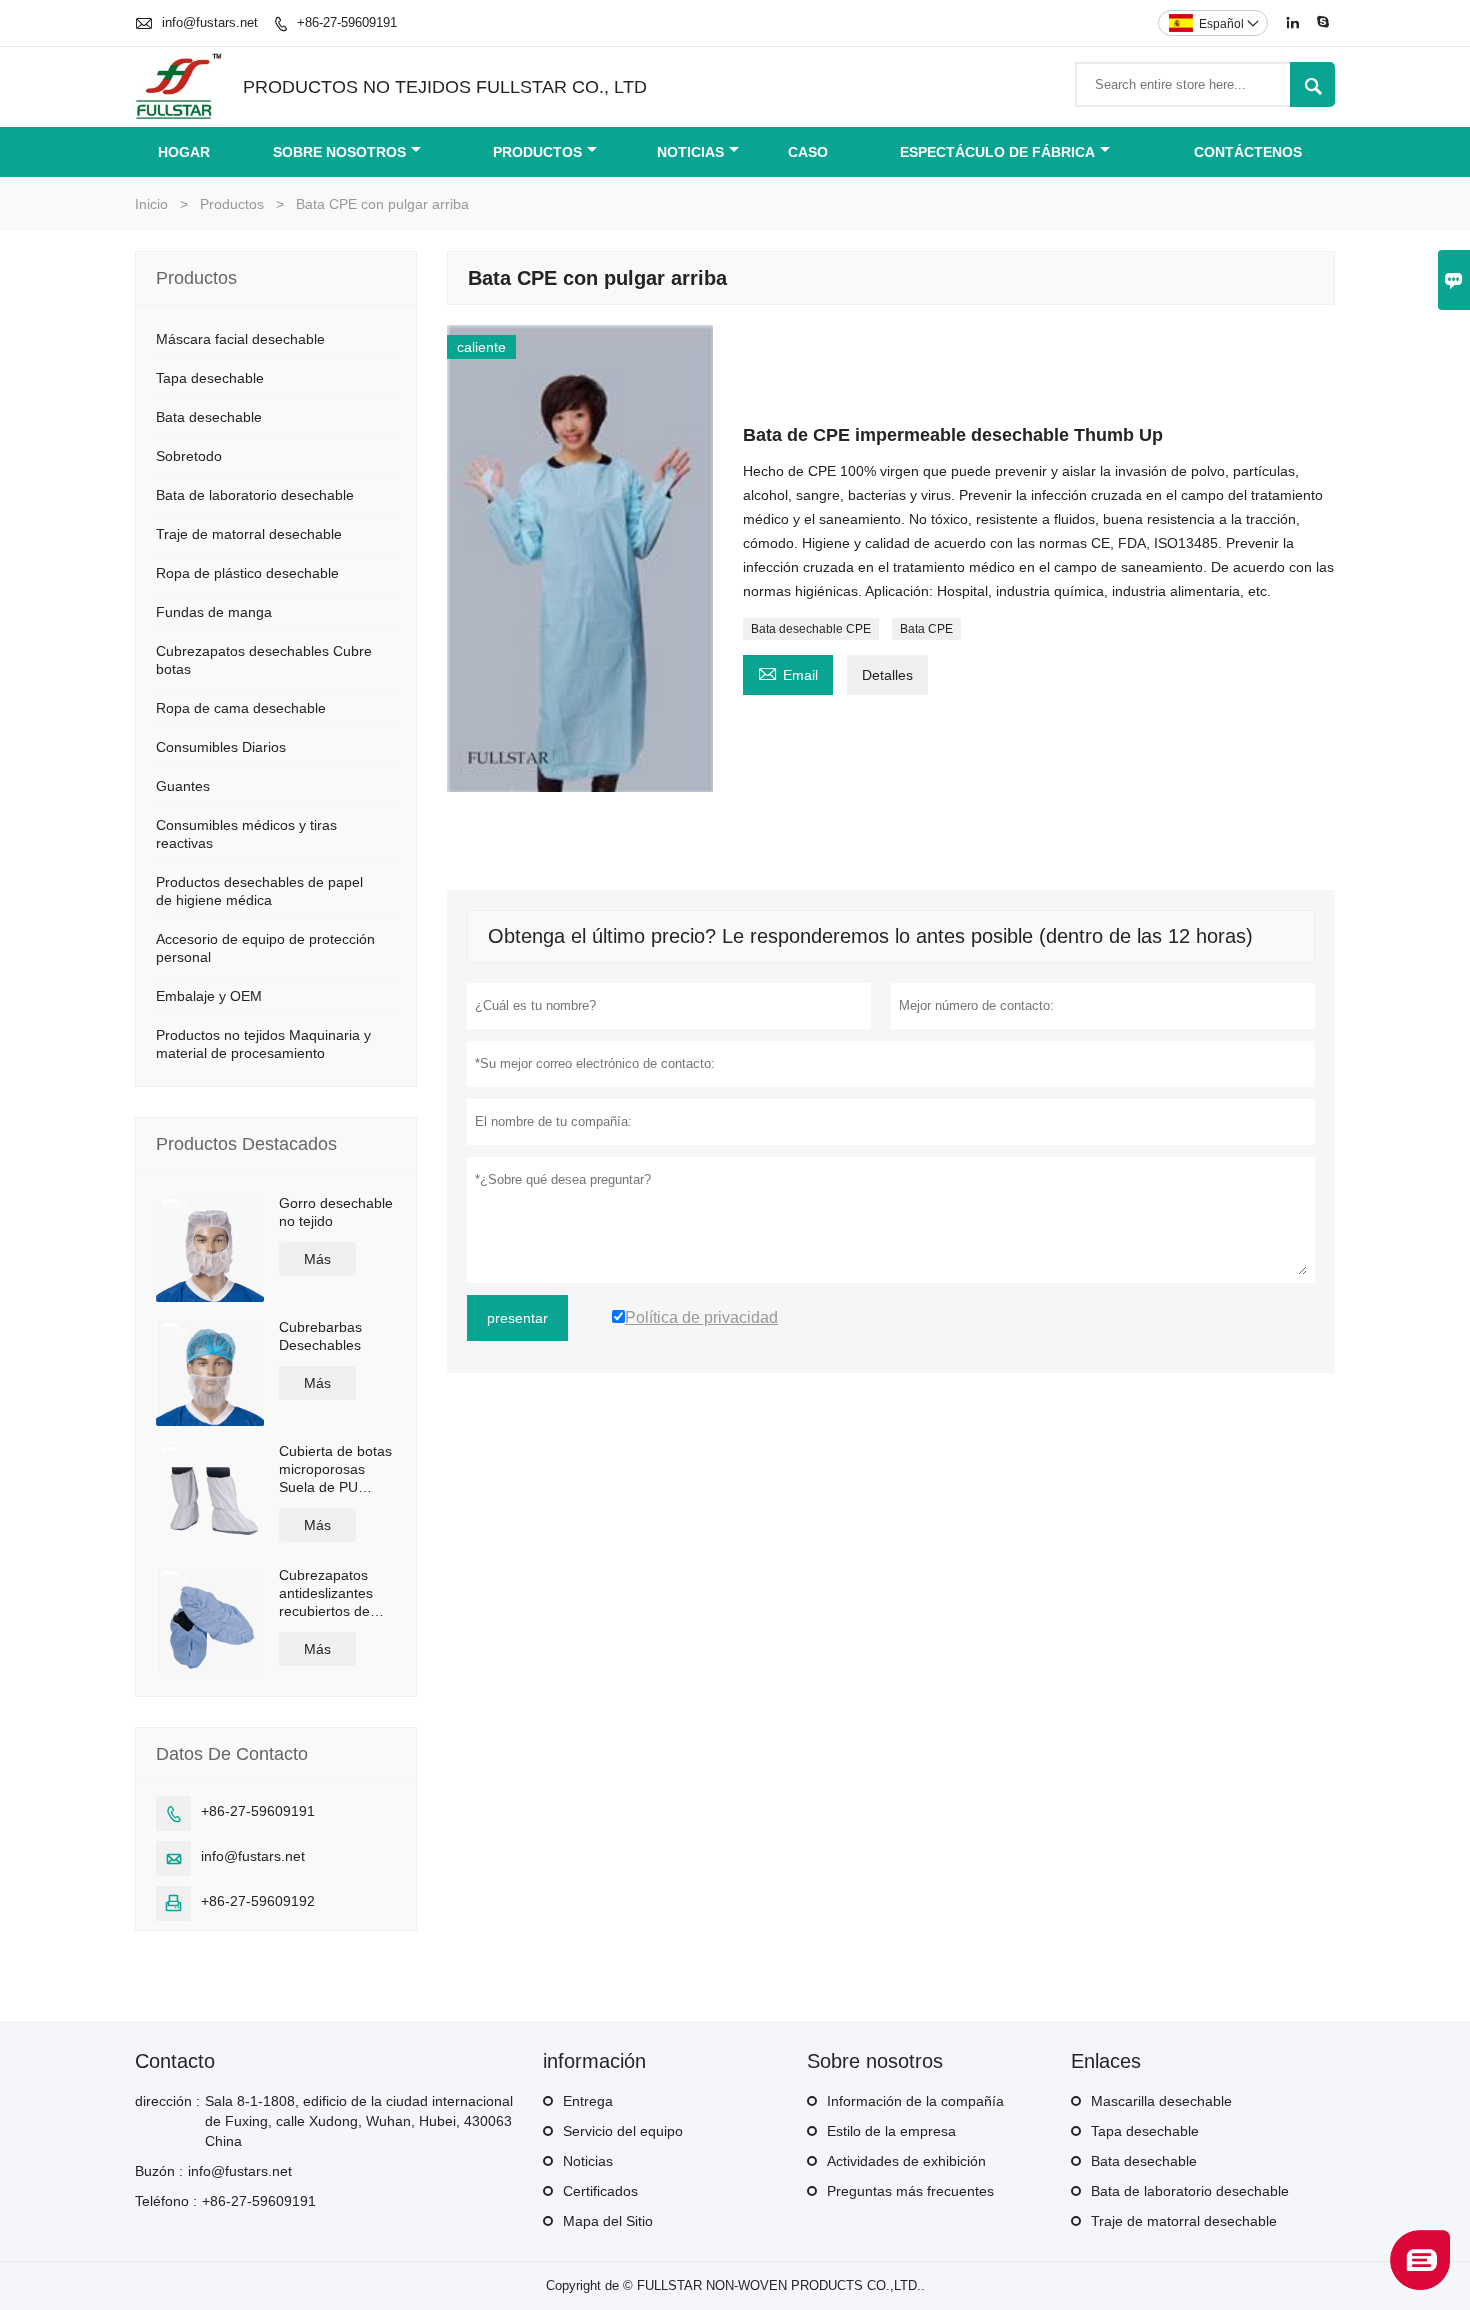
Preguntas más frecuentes (910, 2191)
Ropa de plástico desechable (247, 573)
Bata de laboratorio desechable (255, 495)
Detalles (887, 675)
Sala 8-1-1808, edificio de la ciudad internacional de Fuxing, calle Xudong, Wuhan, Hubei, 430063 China (359, 2121)
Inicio (151, 204)
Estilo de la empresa (891, 2131)
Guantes (183, 786)
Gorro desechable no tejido (336, 1212)
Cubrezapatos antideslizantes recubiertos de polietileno (326, 1593)
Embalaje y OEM (209, 996)
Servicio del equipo (623, 2131)
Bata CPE (926, 629)
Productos (537, 152)
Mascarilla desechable (1161, 2101)
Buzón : (159, 2171)
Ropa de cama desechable (241, 708)
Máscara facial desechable (240, 339)
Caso (808, 152)
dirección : (167, 2101)
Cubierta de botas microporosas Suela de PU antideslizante (335, 1469)
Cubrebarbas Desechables (320, 1336)
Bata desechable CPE (811, 629)
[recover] (1420, 2284)
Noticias (690, 152)
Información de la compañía (915, 2101)
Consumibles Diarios (221, 747)
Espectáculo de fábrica (997, 152)
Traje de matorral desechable (249, 534)
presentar (517, 1318)
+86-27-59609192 (258, 1901)
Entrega (588, 2101)
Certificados (600, 2191)
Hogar (184, 152)
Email (788, 672)
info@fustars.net (210, 22)
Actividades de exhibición (906, 2161)
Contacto (175, 2061)
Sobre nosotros (339, 152)
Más (317, 1259)
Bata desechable (209, 417)
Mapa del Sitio (608, 2221)
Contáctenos (1248, 152)
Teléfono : (166, 2201)
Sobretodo (189, 456)
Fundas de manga (214, 612)
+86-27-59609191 (347, 22)
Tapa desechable (210, 378)
